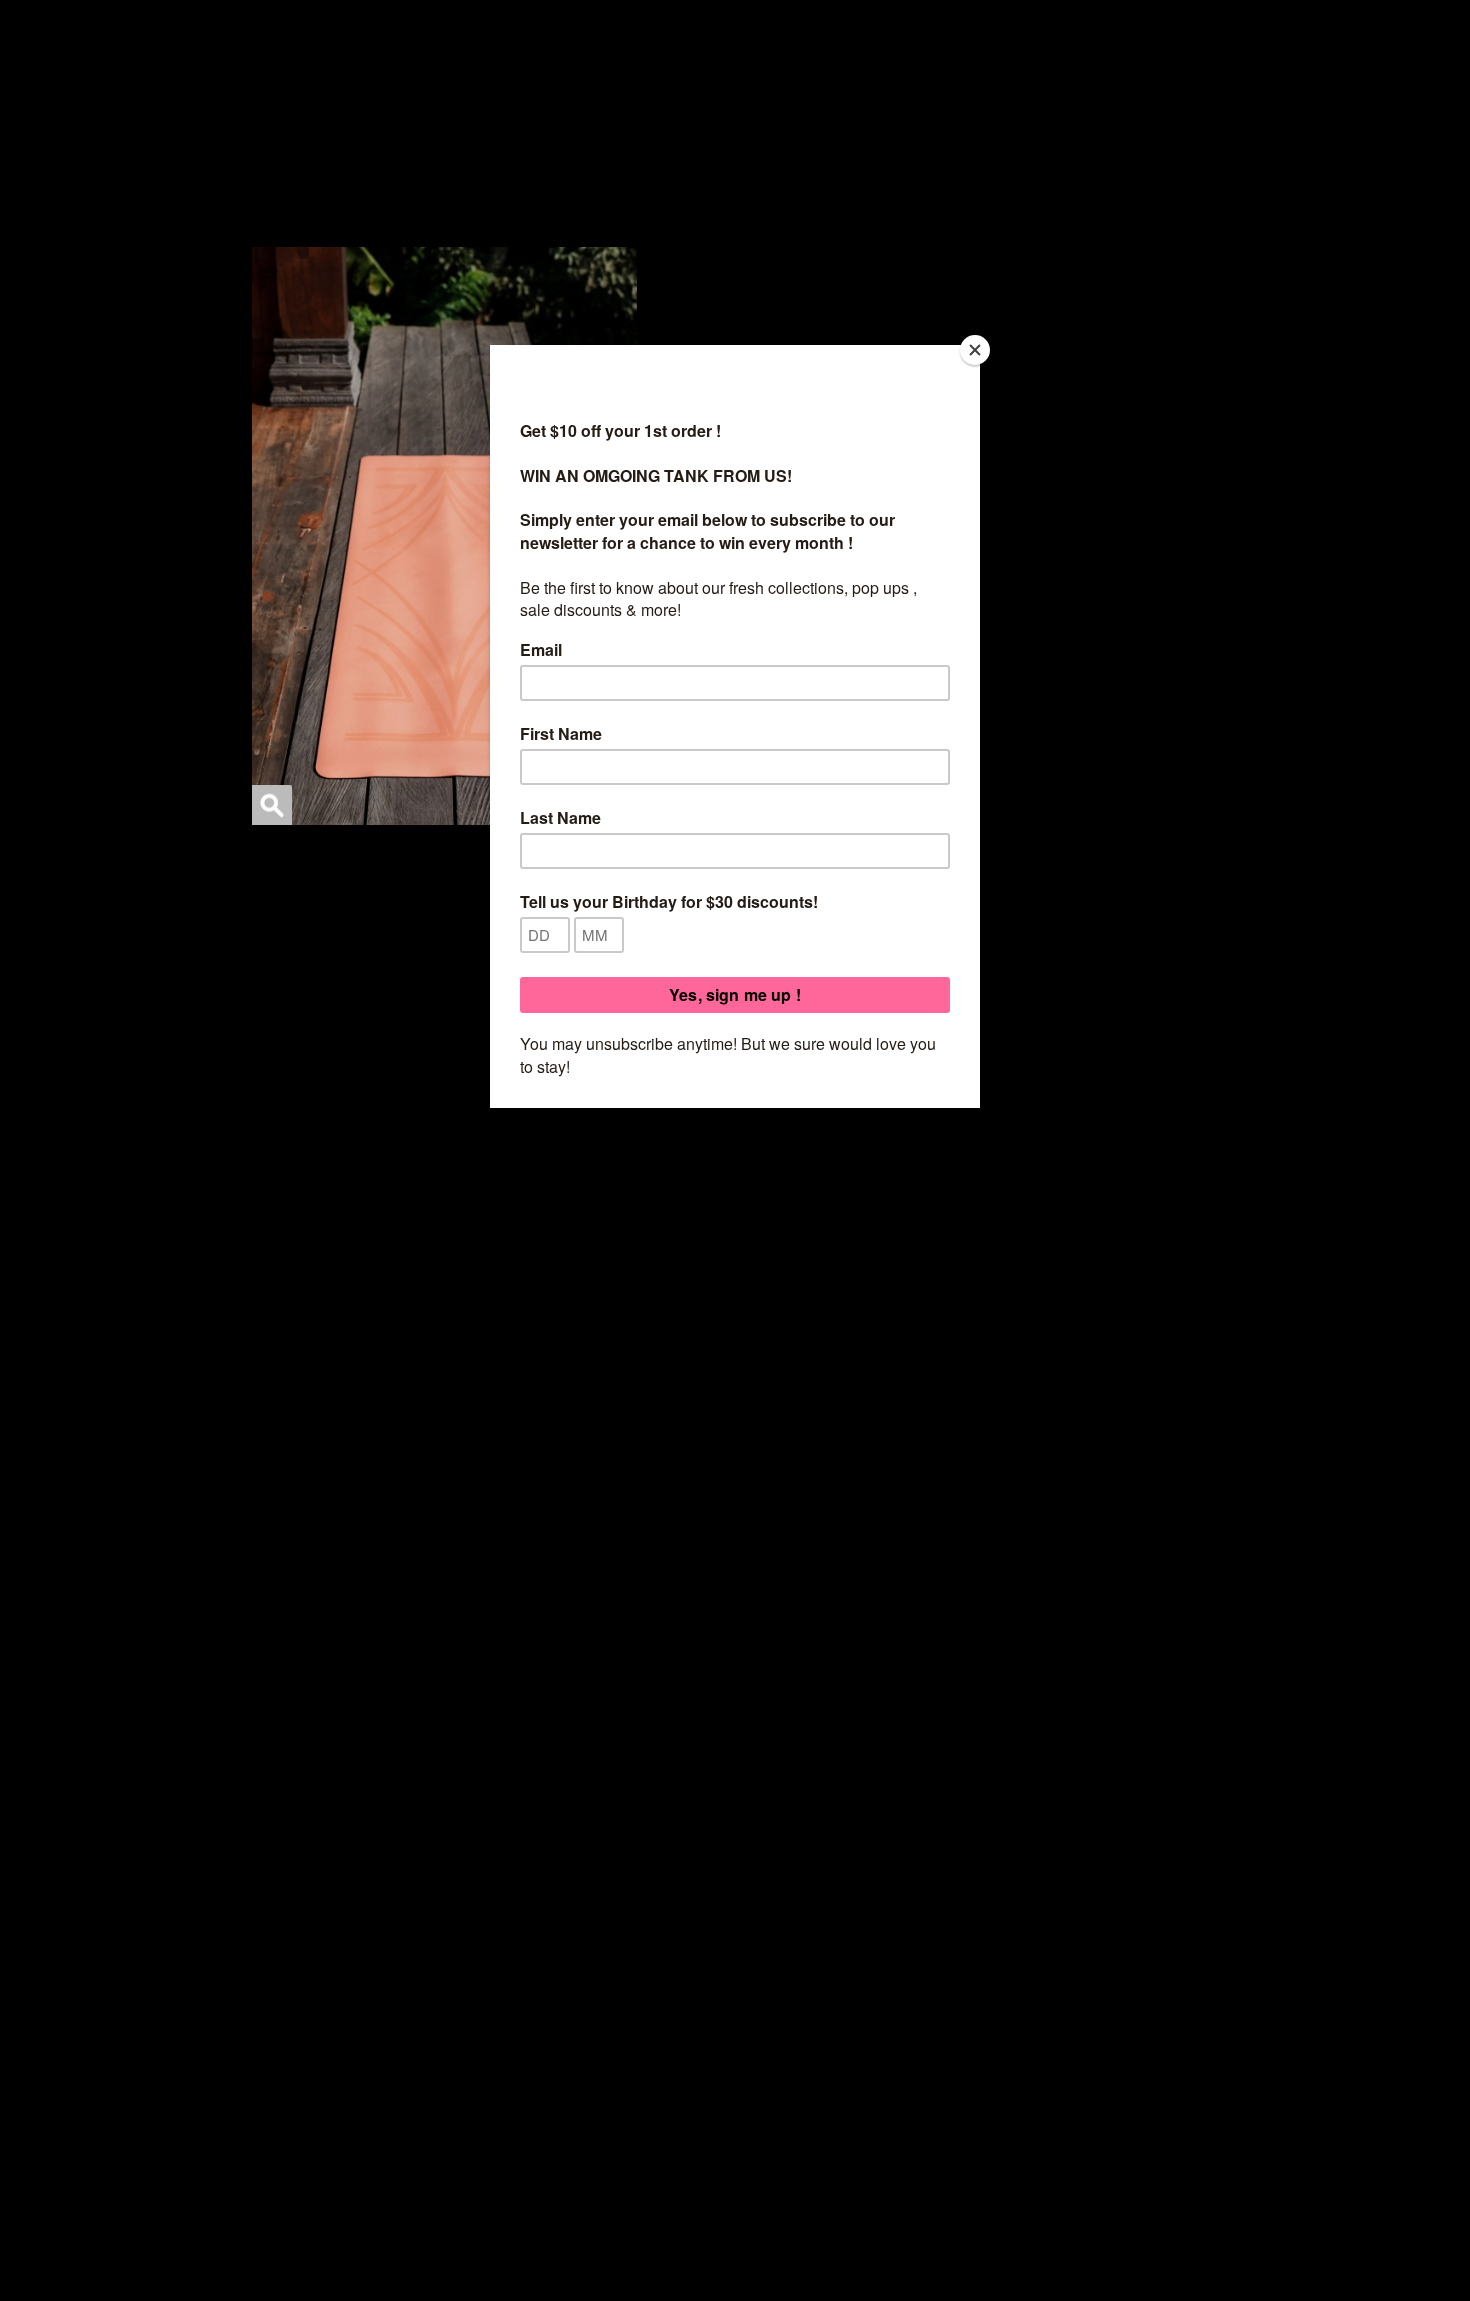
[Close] (975, 350)
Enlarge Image (272, 805)
